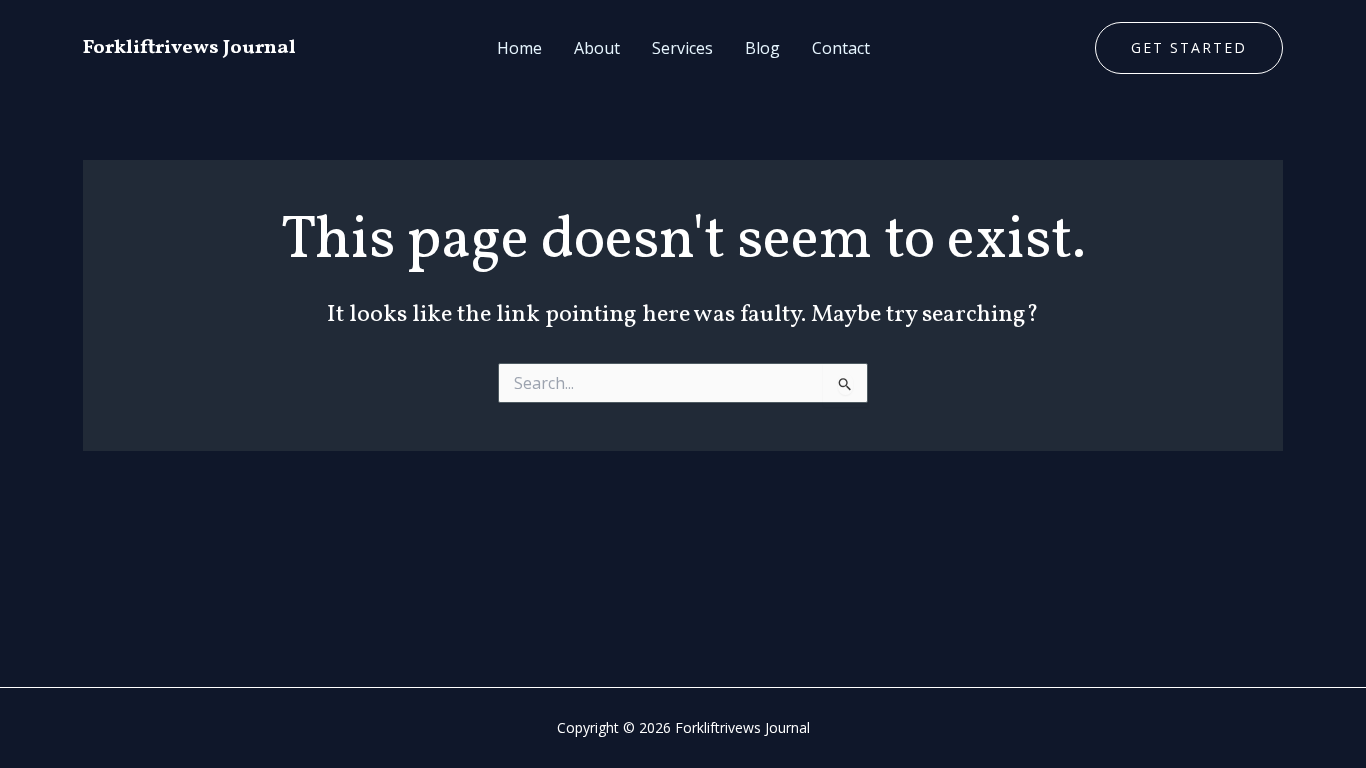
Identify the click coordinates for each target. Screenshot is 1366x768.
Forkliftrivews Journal (189, 48)
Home (519, 48)
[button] (1189, 48)
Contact (841, 48)
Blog (762, 48)
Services (682, 48)
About (597, 48)
